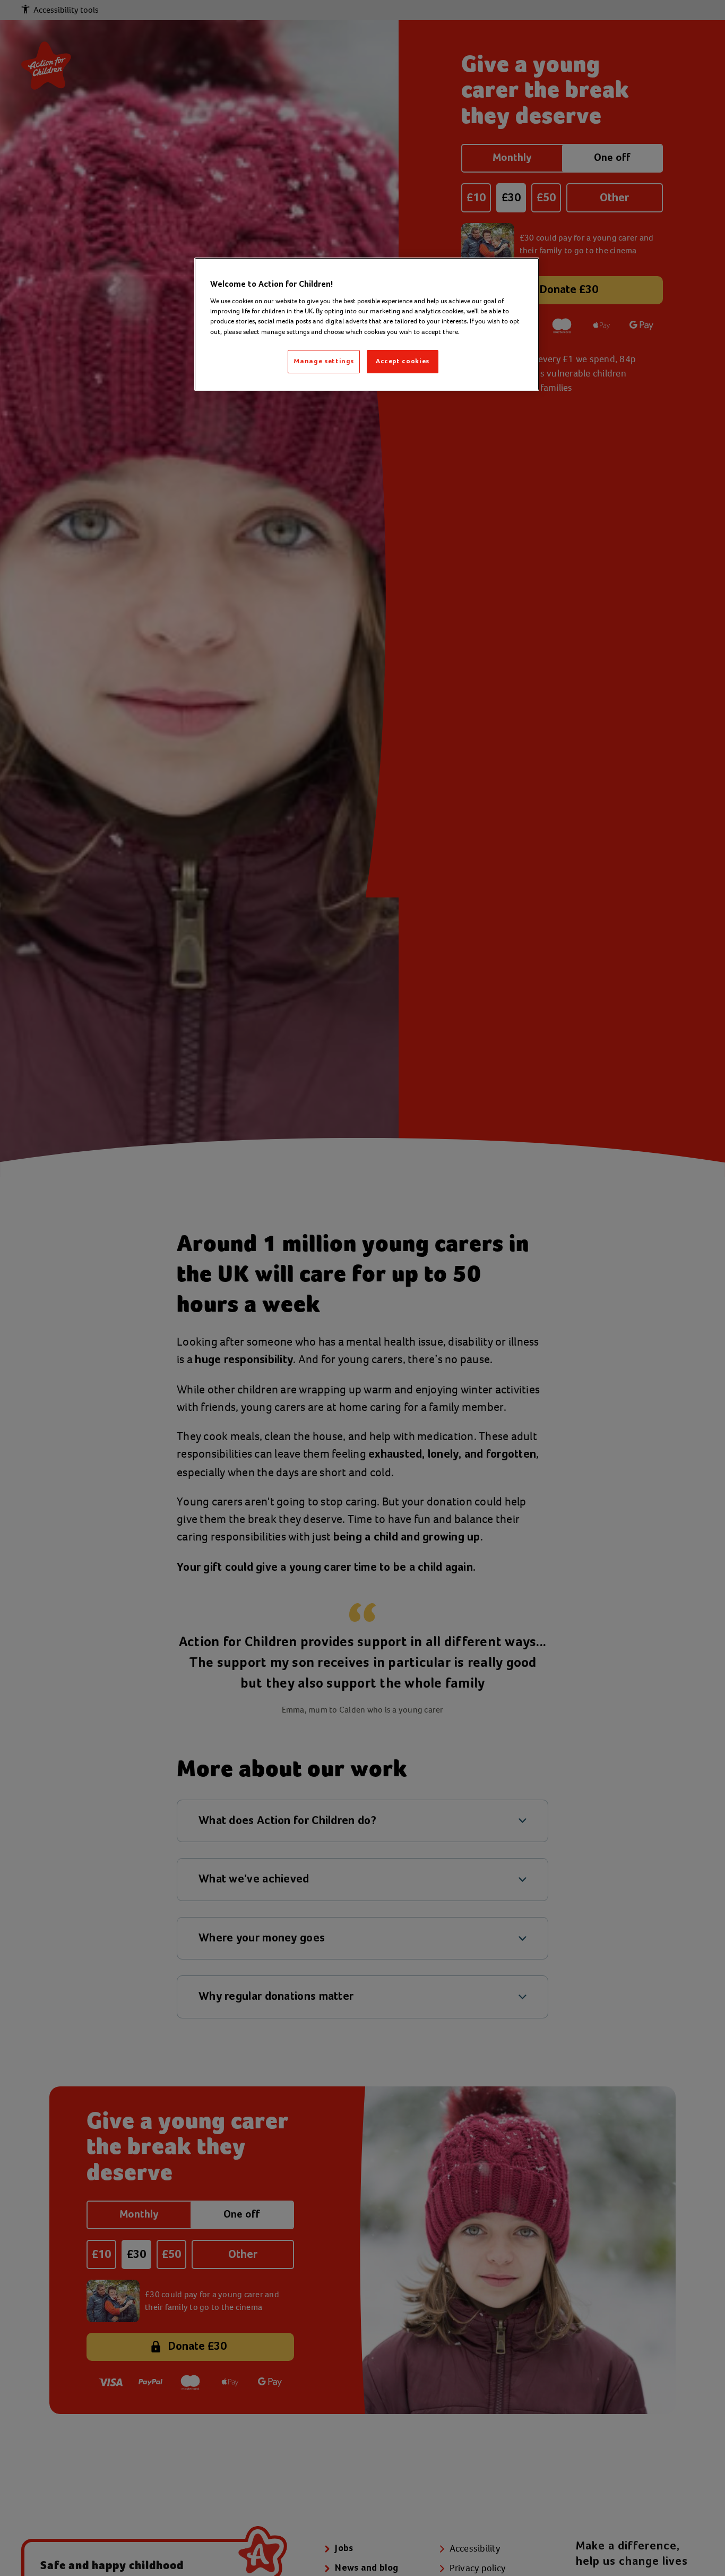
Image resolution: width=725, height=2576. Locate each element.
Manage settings (324, 361)
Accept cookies (403, 361)
